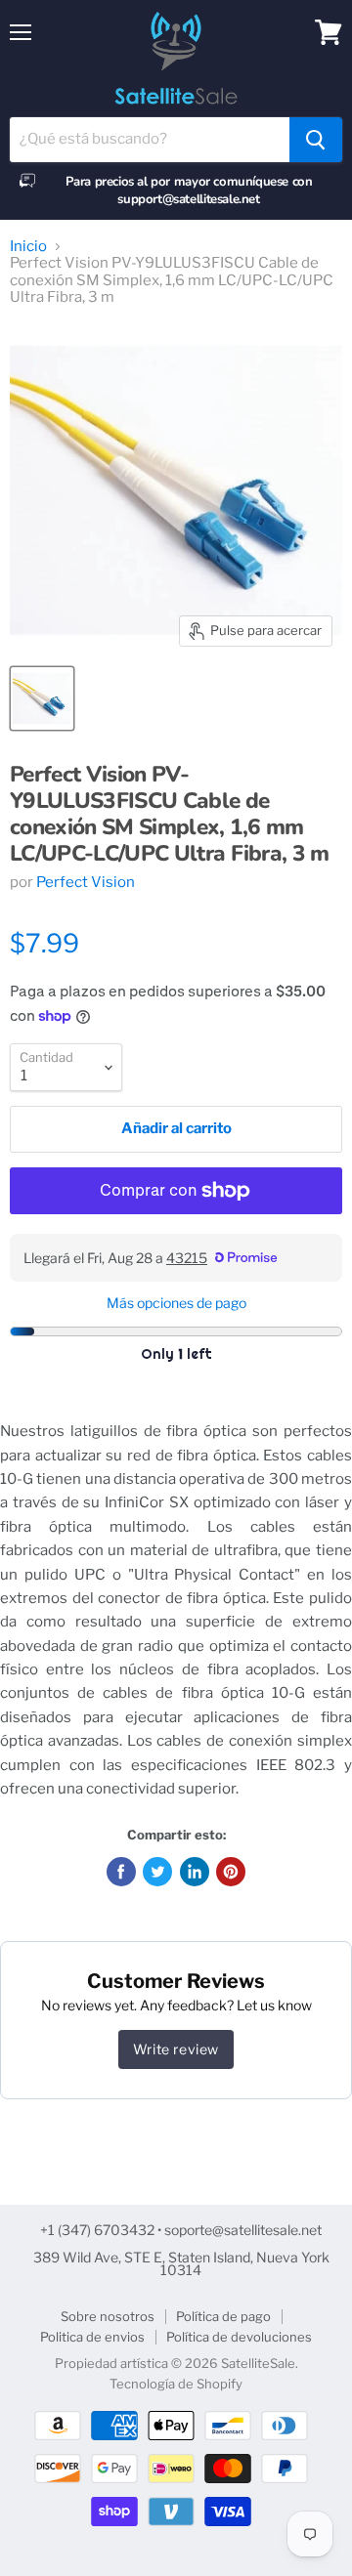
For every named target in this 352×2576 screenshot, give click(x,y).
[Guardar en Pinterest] (231, 1872)
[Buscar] (316, 140)
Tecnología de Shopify (176, 2384)
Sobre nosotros (108, 2316)
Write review (176, 2049)
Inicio (28, 247)
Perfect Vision (86, 882)
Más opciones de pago (176, 1303)
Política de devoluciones (239, 2337)
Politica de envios (92, 2337)
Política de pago (223, 2316)
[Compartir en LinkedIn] (195, 1872)
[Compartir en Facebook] (121, 1872)
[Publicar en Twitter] (157, 1872)
